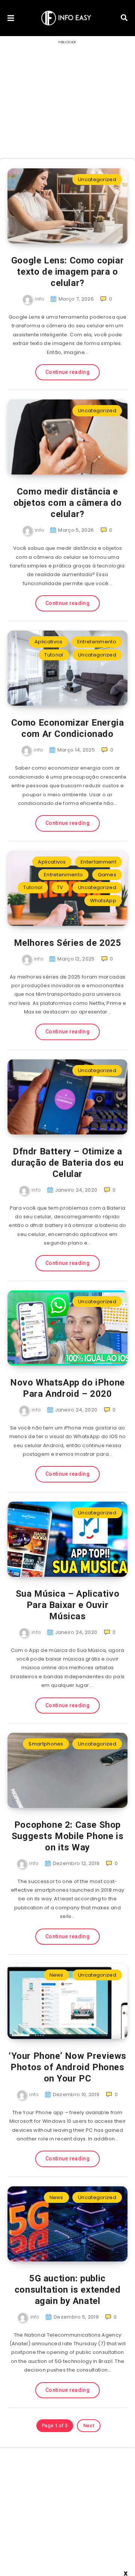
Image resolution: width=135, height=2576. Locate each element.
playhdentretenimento (78, 2544)
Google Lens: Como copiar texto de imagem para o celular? (67, 272)
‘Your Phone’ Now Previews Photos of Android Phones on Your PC (67, 2067)
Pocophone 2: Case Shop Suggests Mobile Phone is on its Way (67, 1836)
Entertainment (98, 862)
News (56, 1975)
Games (107, 875)
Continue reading (67, 372)
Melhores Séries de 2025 (68, 943)
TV (60, 887)
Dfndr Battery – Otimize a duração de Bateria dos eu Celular (67, 1163)
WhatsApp (103, 901)
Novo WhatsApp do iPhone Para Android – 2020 (67, 1388)
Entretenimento (97, 642)
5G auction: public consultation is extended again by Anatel (67, 2290)
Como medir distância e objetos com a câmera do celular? (68, 503)
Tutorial (54, 655)
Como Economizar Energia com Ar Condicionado (68, 728)
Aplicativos (48, 642)
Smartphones (46, 1744)
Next (89, 2425)
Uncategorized (97, 179)
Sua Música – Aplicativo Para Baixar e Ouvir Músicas (68, 1605)
